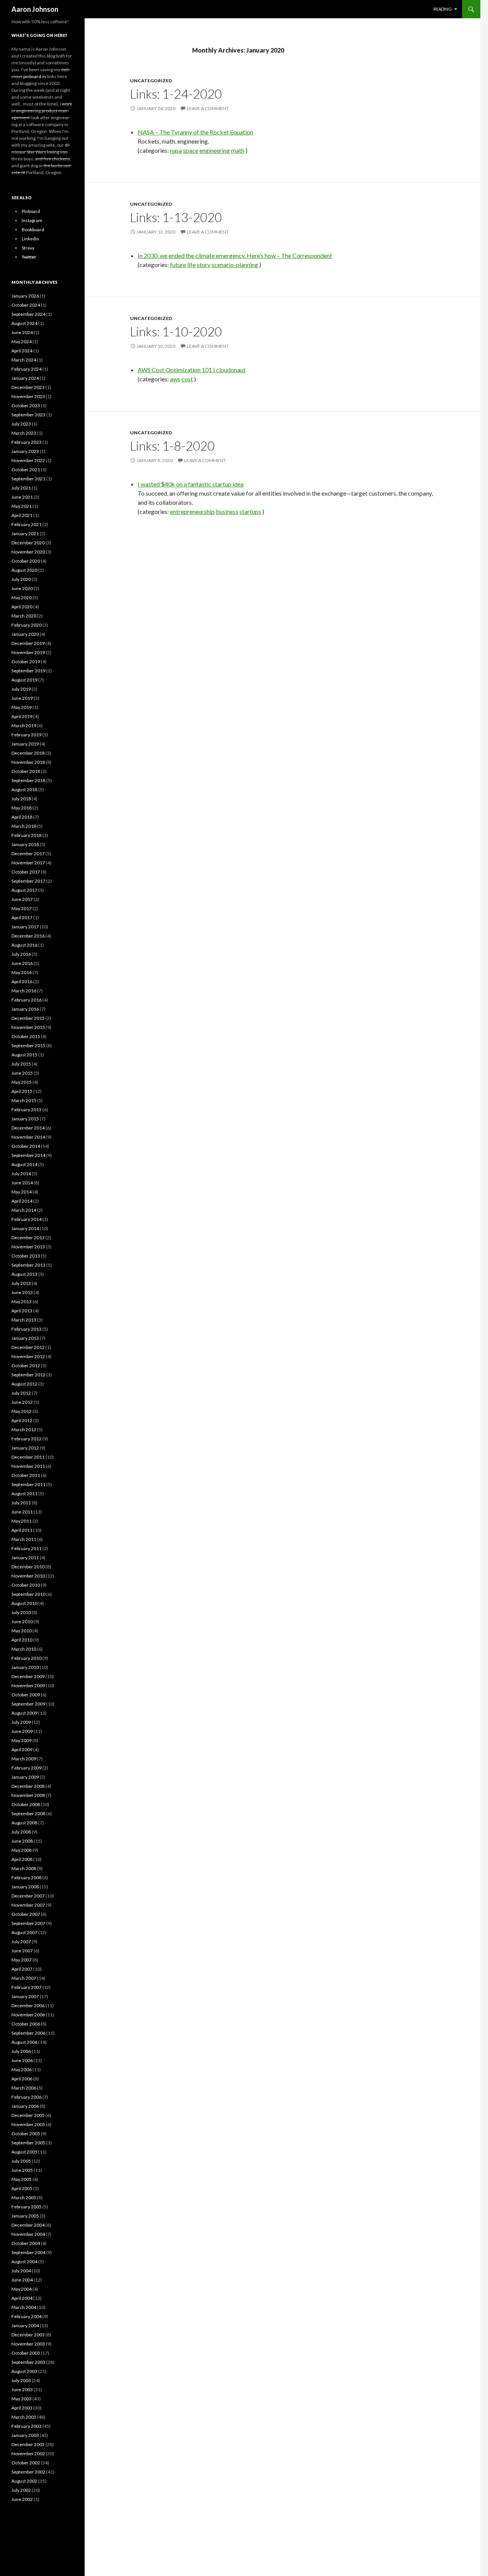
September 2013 (28, 1265)
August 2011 (24, 1494)
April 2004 (22, 2298)
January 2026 (25, 296)
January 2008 (25, 1887)
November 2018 (28, 762)
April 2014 (22, 1201)
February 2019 (26, 735)
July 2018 (21, 799)
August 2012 (24, 1384)
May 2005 (22, 2179)
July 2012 (21, 1393)
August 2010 (24, 1603)
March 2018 (24, 826)
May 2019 (22, 707)
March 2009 (24, 1759)
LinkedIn (30, 239)
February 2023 (26, 442)
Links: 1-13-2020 (176, 217)
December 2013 (28, 1238)
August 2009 (24, 1713)
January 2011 (25, 1558)
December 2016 (28, 936)
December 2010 (28, 1567)
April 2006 (22, 2079)
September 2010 (28, 1594)
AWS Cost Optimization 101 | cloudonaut (192, 370)
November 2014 (28, 1137)
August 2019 (24, 680)
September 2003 (28, 2362)
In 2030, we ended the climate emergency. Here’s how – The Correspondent (235, 255)
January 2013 (25, 1338)
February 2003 (26, 2426)
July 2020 (21, 579)
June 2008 (22, 1841)
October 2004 (26, 2243)
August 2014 (24, 1164)
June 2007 (22, 1951)
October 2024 (26, 305)
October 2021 (26, 470)
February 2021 (26, 524)
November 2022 (28, 460)
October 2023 (26, 406)
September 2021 (28, 479)
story (204, 265)
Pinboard (31, 211)
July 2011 (21, 1503)
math (238, 150)
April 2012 (22, 1420)
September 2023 (28, 415)
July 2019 (21, 689)
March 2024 (24, 360)
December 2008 (28, 1786)
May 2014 (22, 1192)
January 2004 (25, 2326)
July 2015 (21, 1064)
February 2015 (26, 1110)
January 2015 (25, 1119)
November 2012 (28, 1356)
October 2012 (26, 1366)
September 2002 (28, 2472)
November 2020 (28, 552)
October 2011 (26, 1475)
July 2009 (21, 1722)
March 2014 (24, 1210)
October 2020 (26, 561)
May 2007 (22, 1960)
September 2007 (28, 1923)
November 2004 (28, 2234)
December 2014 (28, 1128)
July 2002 (21, 2490)
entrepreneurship (192, 511)
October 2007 (26, 1914)
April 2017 (22, 918)
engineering (215, 150)
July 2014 (21, 1174)
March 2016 (24, 991)
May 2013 (22, 1302)
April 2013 (22, 1311)
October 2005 (26, 2134)
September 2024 (28, 314)
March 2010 (24, 1649)
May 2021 (22, 506)
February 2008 (26, 1878)
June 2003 (22, 2390)
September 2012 (28, 1375)
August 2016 (24, 945)
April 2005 (22, 2188)
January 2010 (25, 1667)
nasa (176, 150)
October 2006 (26, 2024)
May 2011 (22, 1521)
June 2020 (22, 588)
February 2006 (26, 2097)
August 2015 (24, 1055)
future (178, 265)
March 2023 (24, 433)
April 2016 (22, 982)
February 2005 (26, 2207)
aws (175, 379)
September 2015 (28, 1046)
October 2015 (26, 1036)
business (227, 511)
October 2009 (26, 1695)
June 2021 (22, 497)
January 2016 (25, 1009)
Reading (443, 9)
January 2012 (25, 1448)
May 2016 (22, 972)
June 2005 (22, 2170)
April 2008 (22, 1859)
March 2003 (24, 2417)
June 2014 (22, 1183)
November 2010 (28, 1576)
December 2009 (28, 1676)
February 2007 (26, 1987)
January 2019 (25, 744)
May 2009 (22, 1740)
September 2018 (28, 780)
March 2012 (24, 1430)
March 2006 (24, 2088)
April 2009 (22, 1750)
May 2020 (22, 598)
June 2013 (22, 1292)
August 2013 (24, 1274)
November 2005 (28, 2124)
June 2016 (22, 963)
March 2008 (24, 1868)
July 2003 (21, 2380)
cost (187, 379)
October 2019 (26, 662)
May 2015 (22, 1082)
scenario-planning (235, 265)
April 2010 (22, 1640)
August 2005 (24, 2152)
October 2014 (26, 1146)
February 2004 (26, 2316)
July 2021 (21, 488)
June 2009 (22, 1731)
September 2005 (28, 2143)
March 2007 (24, 1978)
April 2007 (22, 1969)
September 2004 (28, 2252)
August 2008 (24, 1823)
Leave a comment (208, 108)
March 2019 (24, 726)
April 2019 (22, 716)
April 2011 (22, 1530)
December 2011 (28, 1457)
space (191, 150)
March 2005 (24, 2198)
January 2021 (25, 534)
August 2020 (24, 570)
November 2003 (28, 2344)
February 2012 (26, 1439)
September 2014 (28, 1155)
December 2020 (28, 543)
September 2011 (28, 1484)
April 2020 (22, 607)
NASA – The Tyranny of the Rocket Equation (195, 132)
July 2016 (21, 954)
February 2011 (26, 1548)
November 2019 (28, 652)
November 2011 (28, 1466)
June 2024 (22, 332)
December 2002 (28, 2444)
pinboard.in (35, 76)
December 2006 (28, 2006)
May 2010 (22, 1631)
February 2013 (26, 1329)
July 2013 (21, 1283)
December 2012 (28, 1347)
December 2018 (28, 753)
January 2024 (25, 378)
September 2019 (28, 671)
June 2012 (22, 1402)
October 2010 (26, 1585)
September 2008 (28, 1814)
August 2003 (24, 2371)
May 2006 (22, 2070)
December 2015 (28, 1018)
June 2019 (22, 698)
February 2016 (26, 1000)
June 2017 (22, 899)
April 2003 (22, 2408)
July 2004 (21, 2271)
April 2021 (22, 515)
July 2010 (21, 1612)
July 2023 (21, 424)
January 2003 (25, 2435)
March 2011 (24, 1539)
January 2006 (25, 2106)
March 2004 (24, 2307)
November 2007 (28, 1905)
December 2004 (28, 2225)
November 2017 (28, 863)
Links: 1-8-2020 (172, 446)
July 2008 (21, 1832)
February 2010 (26, 1658)
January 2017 (25, 927)
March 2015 (24, 1100)
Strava (28, 248)
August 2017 (24, 890)
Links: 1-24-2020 (176, 94)
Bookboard (33, 230)
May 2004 (22, 2289)
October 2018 (26, 771)
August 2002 (24, 2481)
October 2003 (26, 2353)
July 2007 (21, 1942)
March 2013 (24, 1320)
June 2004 (22, 2280)
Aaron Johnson (35, 9)
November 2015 (28, 1027)
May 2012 (22, 1411)
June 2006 (22, 2060)
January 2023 (25, 451)
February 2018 (26, 835)
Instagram (32, 220)
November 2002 (28, 2454)
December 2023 (28, 387)
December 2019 (28, 643)
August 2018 (24, 790)
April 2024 (22, 351)
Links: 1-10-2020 (176, 331)
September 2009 (28, 1704)
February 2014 (26, 1219)
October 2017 (26, 872)
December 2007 (28, 1896)
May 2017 (22, 908)
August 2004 (24, 2262)
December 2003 (28, 2335)
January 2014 (25, 1228)
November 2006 (28, 2015)
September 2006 (28, 2033)
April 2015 (22, 1091)
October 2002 (26, 2463)
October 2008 (26, 1804)
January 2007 (25, 1996)
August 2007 (24, 1932)
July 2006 (21, 2051)
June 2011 (22, 1512)
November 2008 (28, 1795)
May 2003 (22, 2399)
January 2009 (25, 1777)
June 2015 (22, 1073)
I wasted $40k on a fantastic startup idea (191, 484)
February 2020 (26, 625)
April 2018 (22, 817)
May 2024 (22, 342)
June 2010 (22, 1622)
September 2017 (28, 881)
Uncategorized (151, 81)
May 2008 (22, 1850)
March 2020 (24, 616)
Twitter (29, 257)
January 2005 (25, 2216)
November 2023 (28, 396)
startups (250, 511)
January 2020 (25, 634)
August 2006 (24, 2042)
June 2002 (22, 2499)
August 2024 (24, 323)
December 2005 (28, 2115)
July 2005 (21, 2161)
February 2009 (26, 1768)
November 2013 (28, 1247)
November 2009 (28, 1686)
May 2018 (22, 808)
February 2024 (26, 369)
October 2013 (26, 1256)
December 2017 (28, 854)
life (191, 265)
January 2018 (25, 844)
